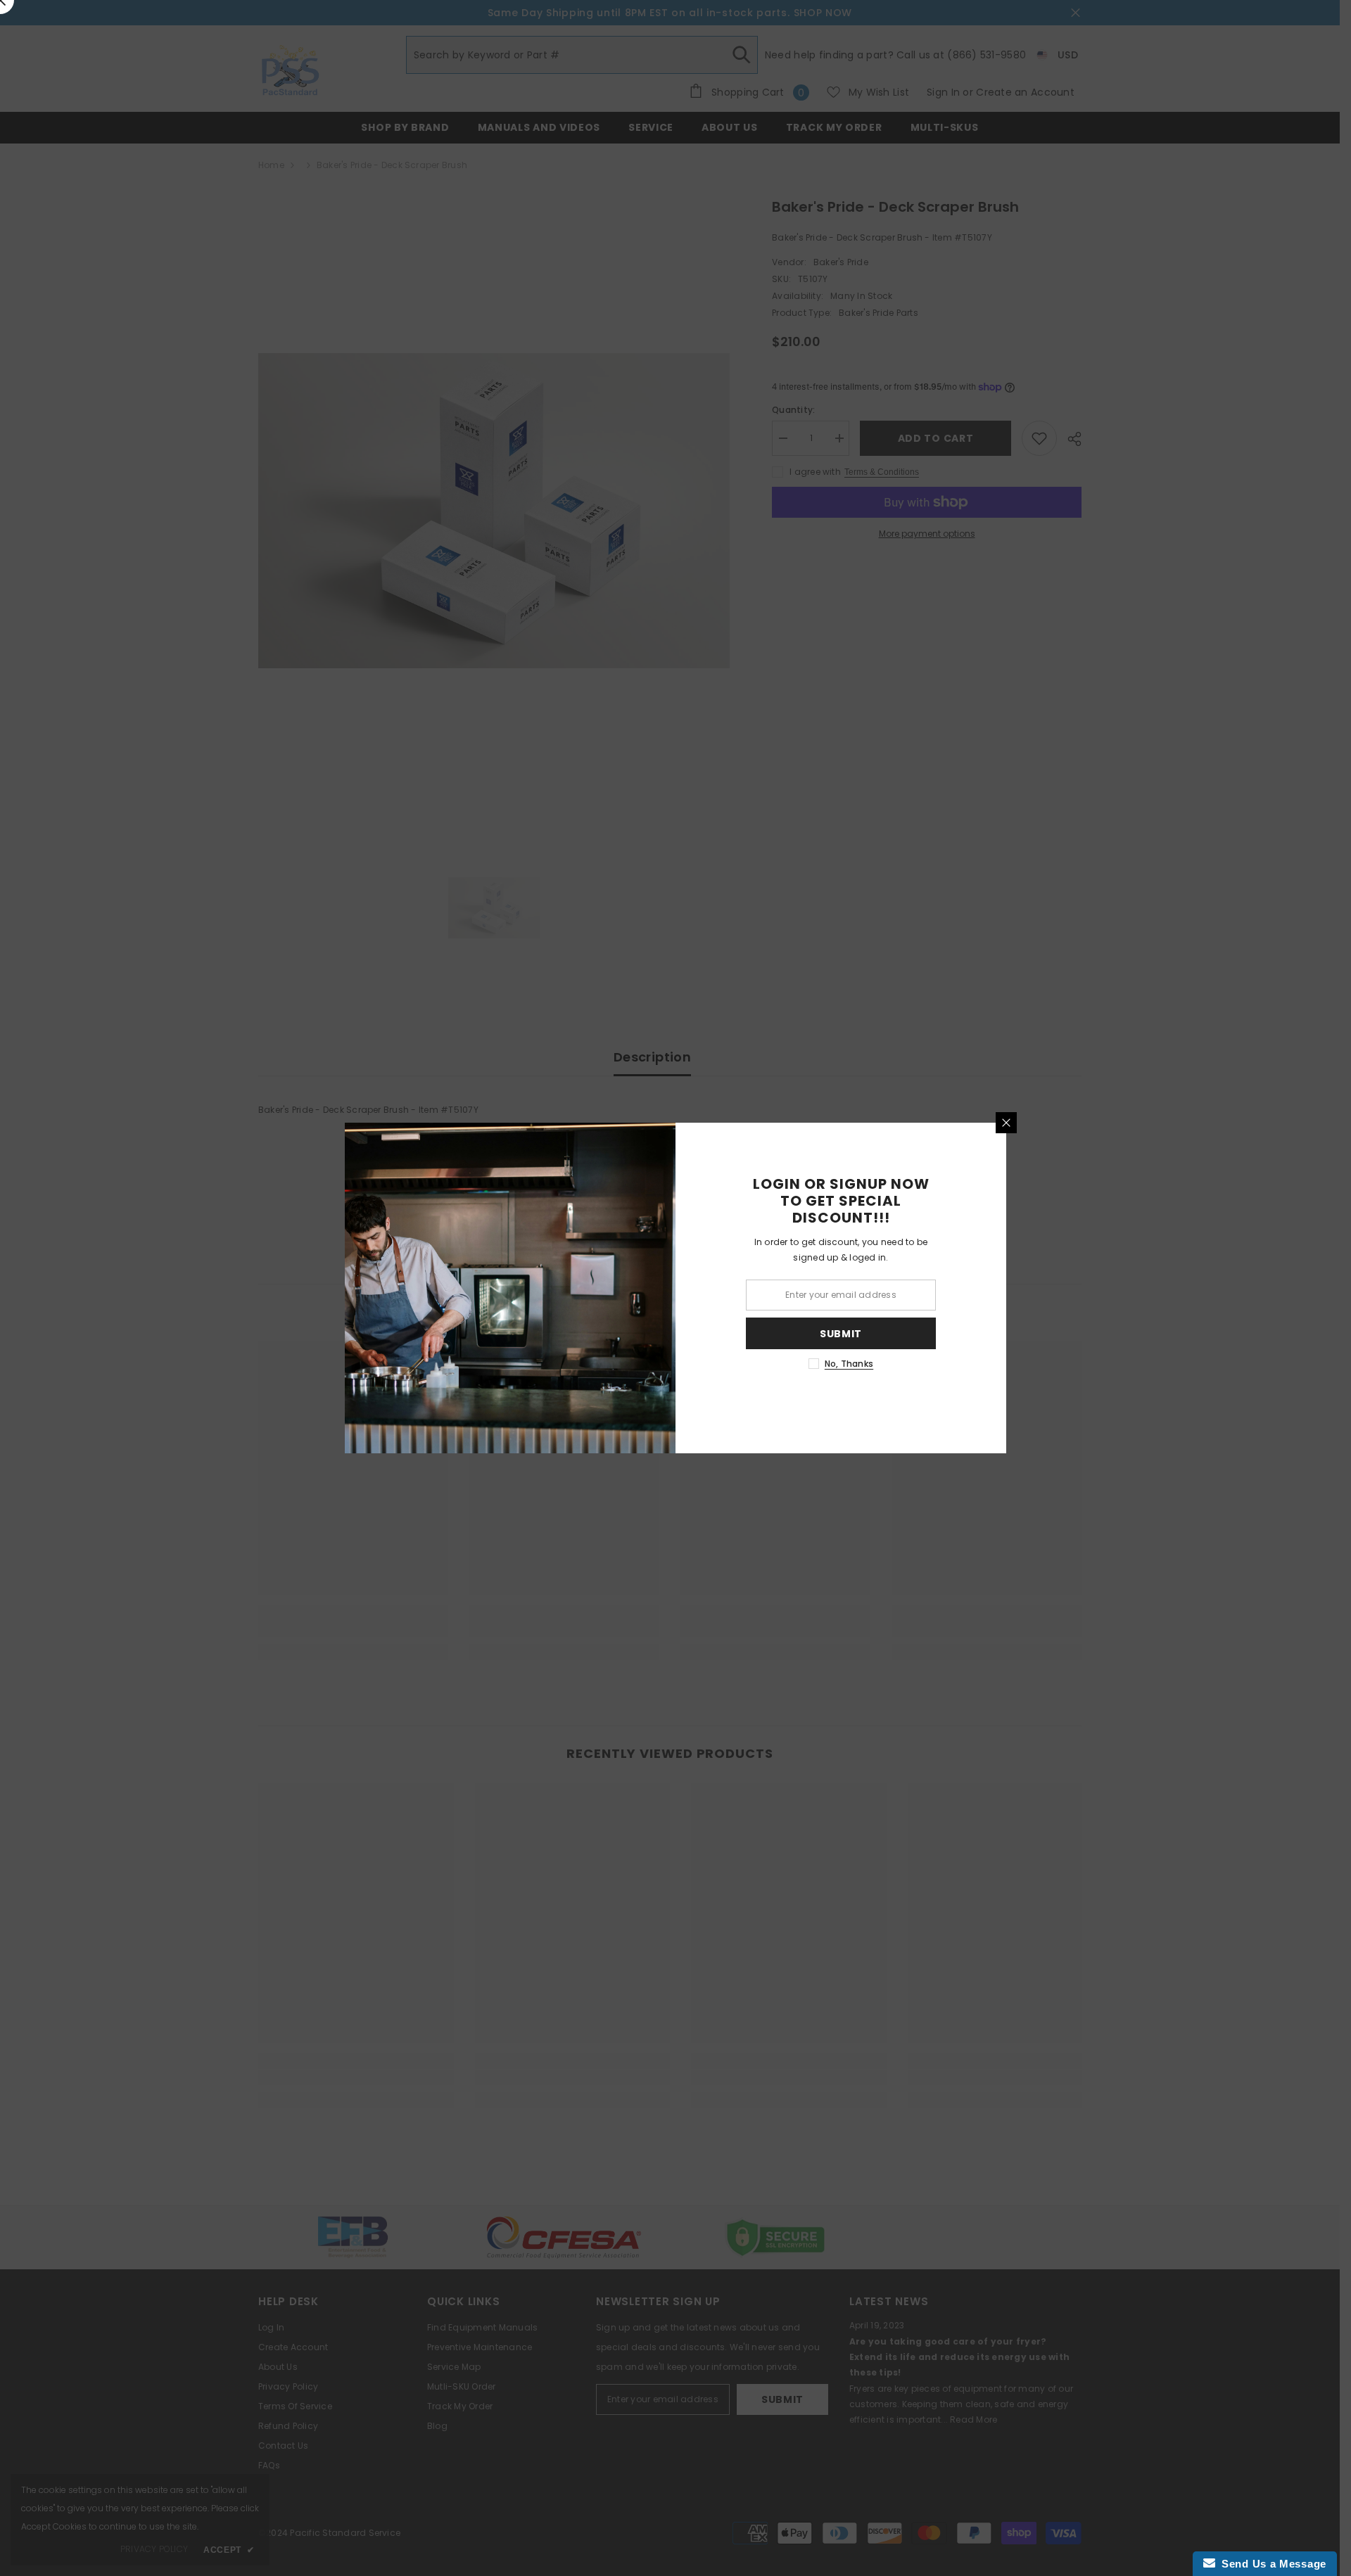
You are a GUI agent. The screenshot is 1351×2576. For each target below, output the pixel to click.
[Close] (1006, 1123)
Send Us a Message (1271, 2564)
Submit (841, 1334)
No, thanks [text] (849, 1364)
